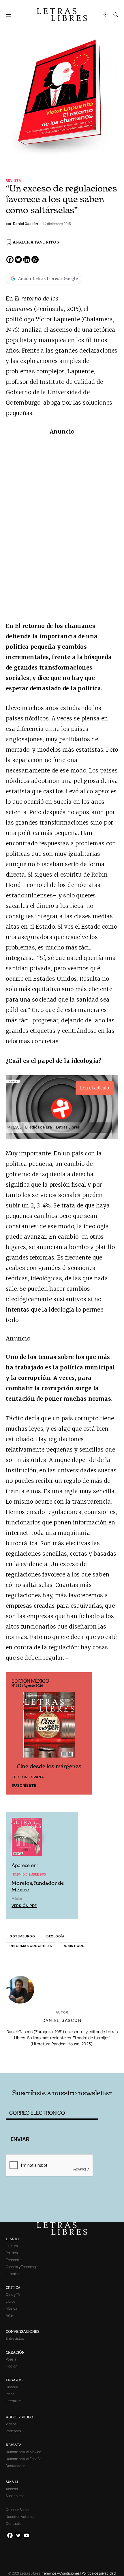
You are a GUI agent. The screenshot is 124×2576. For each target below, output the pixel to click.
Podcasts (13, 2431)
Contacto (14, 2524)
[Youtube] (27, 2535)
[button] (12, 14)
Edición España (28, 1777)
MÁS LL (13, 2482)
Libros (11, 2301)
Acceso (12, 2489)
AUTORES (84, 2064)
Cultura (12, 2246)
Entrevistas (15, 2338)
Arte (9, 2315)
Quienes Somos (18, 2510)
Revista (14, 180)
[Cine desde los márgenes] (49, 1727)
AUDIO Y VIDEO (19, 2417)
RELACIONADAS (29, 2064)
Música (12, 2308)
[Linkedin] (27, 260)
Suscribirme (15, 2496)
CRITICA (13, 2288)
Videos (11, 2424)
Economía (14, 2260)
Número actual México (24, 2452)
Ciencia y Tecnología (22, 2267)
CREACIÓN (15, 2352)
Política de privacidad (99, 2573)
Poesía (11, 2359)
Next (85, 1734)
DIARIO (12, 2239)
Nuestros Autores (20, 2517)
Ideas (10, 2394)
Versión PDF (24, 1906)
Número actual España (24, 2459)
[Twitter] (18, 260)
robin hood (74, 1946)
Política (12, 2253)
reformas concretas (31, 1946)
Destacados (15, 2466)
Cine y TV (13, 2294)
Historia (12, 2387)
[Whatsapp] (35, 260)
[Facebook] (10, 260)
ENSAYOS (14, 2380)
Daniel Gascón (62, 2020)
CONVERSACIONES (23, 2331)
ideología (55, 1936)
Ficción (12, 2366)
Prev (13, 1734)
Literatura (14, 2274)
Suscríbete (24, 1785)
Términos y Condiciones (61, 2573)
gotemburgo (22, 1936)
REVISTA (14, 2445)
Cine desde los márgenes (49, 1766)
